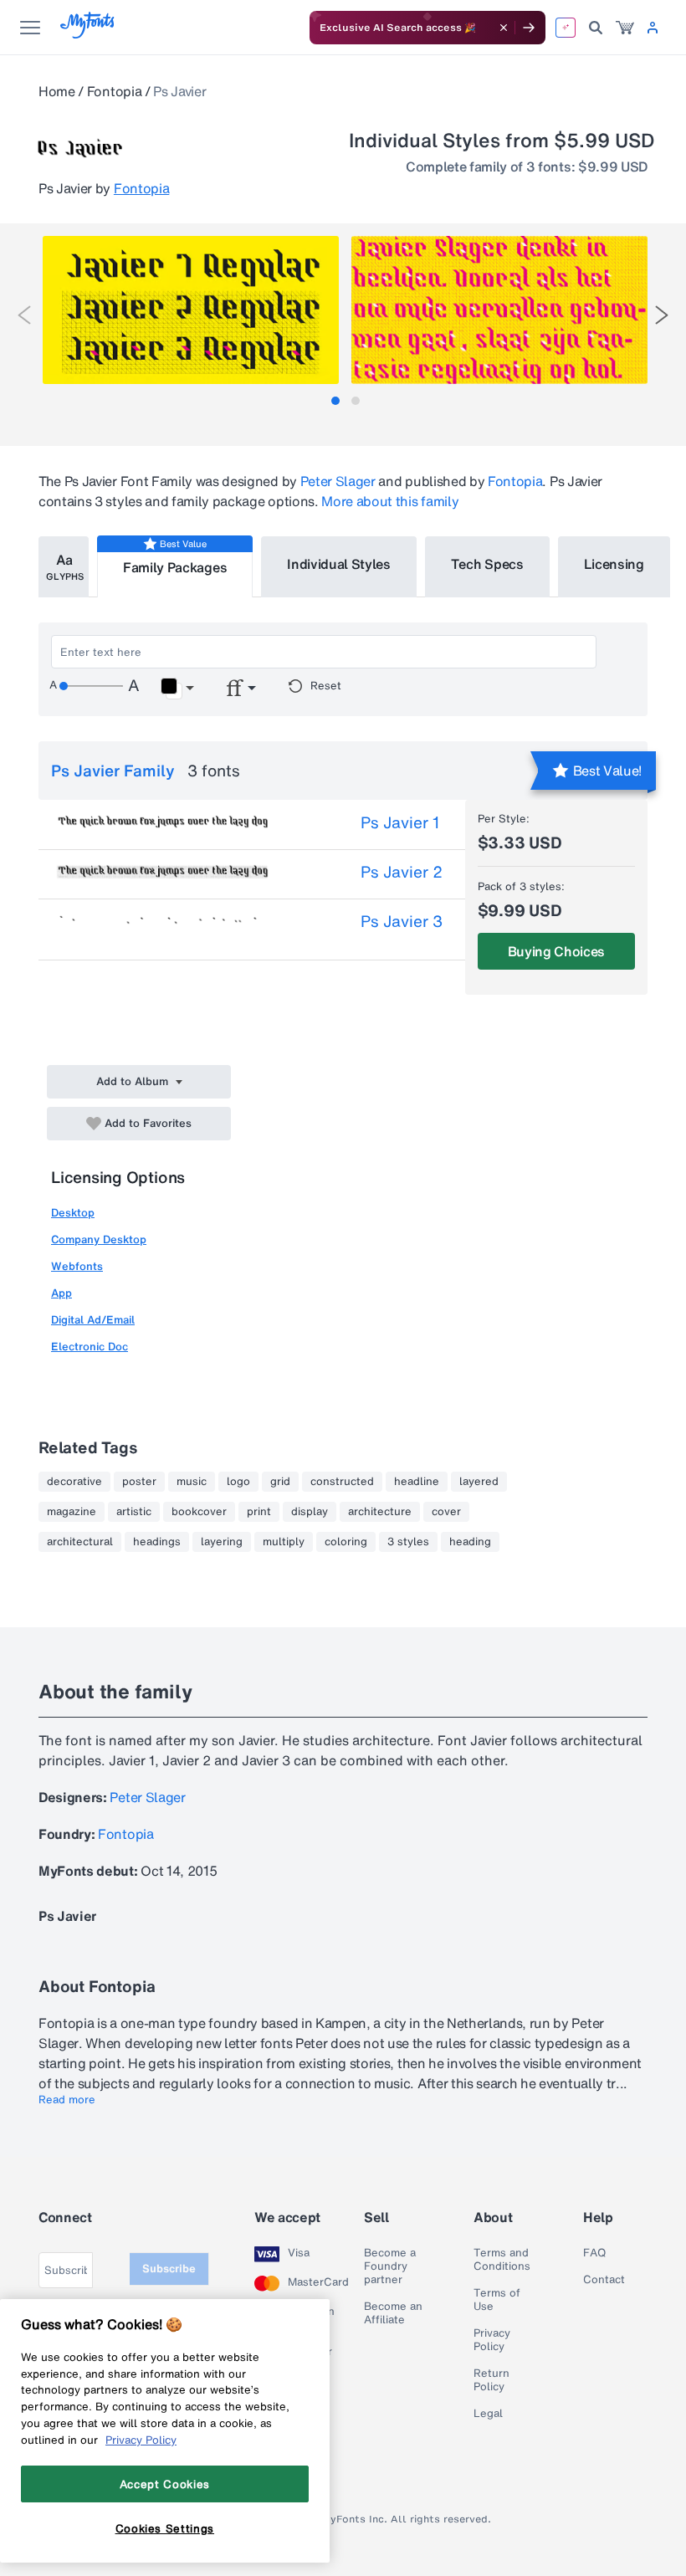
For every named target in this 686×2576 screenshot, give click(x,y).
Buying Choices (557, 951)
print (259, 1512)
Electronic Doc (90, 1347)
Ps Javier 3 (402, 921)
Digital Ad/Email (93, 1320)
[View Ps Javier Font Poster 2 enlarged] (499, 310)
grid (280, 1482)
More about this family (390, 501)
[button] (177, 689)
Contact (604, 2280)
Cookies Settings (165, 2528)
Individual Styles (339, 564)
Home (57, 91)
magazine (72, 1512)
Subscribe (169, 2269)
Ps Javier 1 (400, 822)
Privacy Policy (492, 2340)
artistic (134, 1512)
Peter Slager (338, 481)
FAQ (594, 2253)
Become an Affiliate (393, 2313)
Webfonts (77, 1266)
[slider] (91, 686)
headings (157, 1542)
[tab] (335, 401)
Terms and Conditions (502, 2260)
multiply (284, 1542)
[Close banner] (504, 28)
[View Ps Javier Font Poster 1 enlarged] (191, 310)
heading (470, 1542)
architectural (80, 1542)
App (61, 1293)
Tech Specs (487, 564)
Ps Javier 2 (402, 872)
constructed (342, 1482)
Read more (67, 2100)
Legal (488, 2414)
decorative (74, 1482)
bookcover (199, 1512)
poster (139, 1482)
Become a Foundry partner (390, 2266)
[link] (625, 28)
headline (417, 1482)
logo (238, 1482)
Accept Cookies (165, 2484)
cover (446, 1512)
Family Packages (175, 567)
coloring (346, 1542)
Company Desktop (99, 1239)
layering (222, 1542)
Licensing (614, 564)
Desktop (73, 1213)
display (310, 1512)
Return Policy (491, 2380)
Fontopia (114, 91)
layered (479, 1482)
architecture (380, 1512)
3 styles (408, 1542)
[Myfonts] (88, 34)
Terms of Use (497, 2300)
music (192, 1482)
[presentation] (24, 315)
